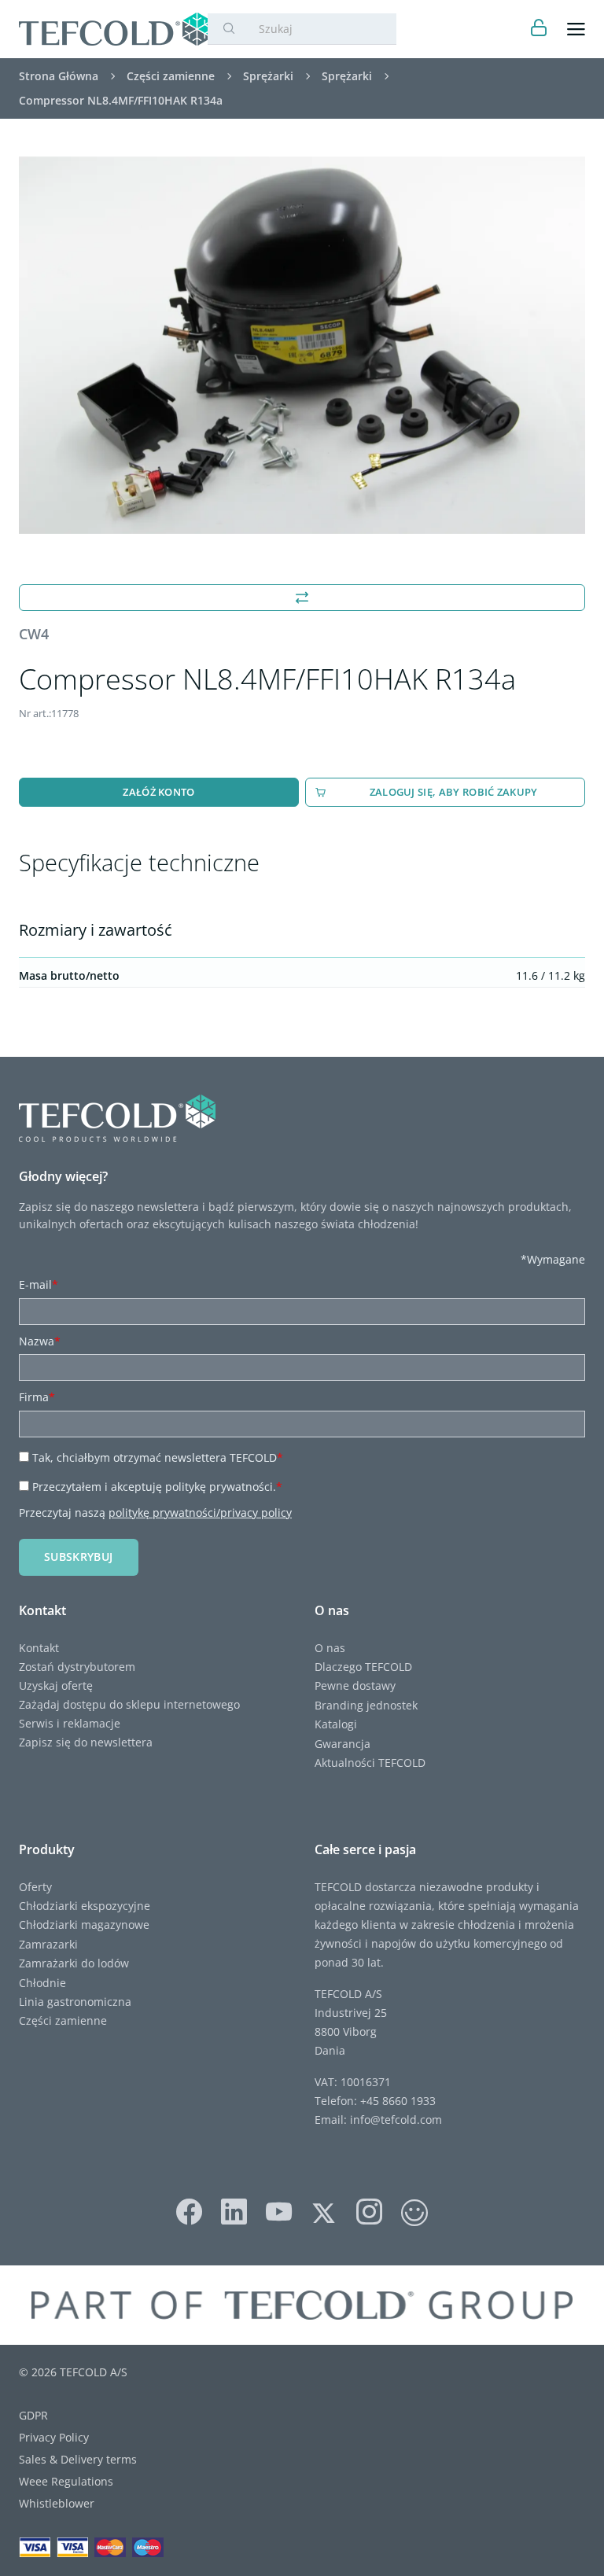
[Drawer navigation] (576, 29)
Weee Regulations (66, 2481)
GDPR (33, 2415)
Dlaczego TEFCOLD (363, 1667)
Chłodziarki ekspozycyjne (85, 1906)
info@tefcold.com (396, 2120)
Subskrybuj (79, 1557)
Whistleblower (57, 2503)
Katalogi (336, 1724)
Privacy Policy (54, 2437)
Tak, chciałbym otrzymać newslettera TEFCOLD (158, 1457)
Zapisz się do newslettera (86, 1742)
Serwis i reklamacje (70, 1723)
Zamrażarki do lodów (74, 1963)
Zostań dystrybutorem (77, 1667)
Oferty (35, 1887)
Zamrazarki (48, 1944)
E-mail (39, 1284)
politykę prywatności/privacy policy (200, 1512)
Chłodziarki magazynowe (84, 1925)
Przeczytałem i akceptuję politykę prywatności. (157, 1487)
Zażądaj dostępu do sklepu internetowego (129, 1704)
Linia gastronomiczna (75, 2002)
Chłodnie (42, 1983)
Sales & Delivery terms (78, 2459)
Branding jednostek (366, 1705)
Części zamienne (63, 2020)
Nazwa (40, 1341)
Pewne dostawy (355, 1685)
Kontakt (39, 1648)
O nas (330, 1648)
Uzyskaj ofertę (56, 1685)
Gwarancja (343, 1744)
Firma (37, 1397)
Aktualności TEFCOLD (370, 1763)
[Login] (539, 29)
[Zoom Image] (302, 345)
